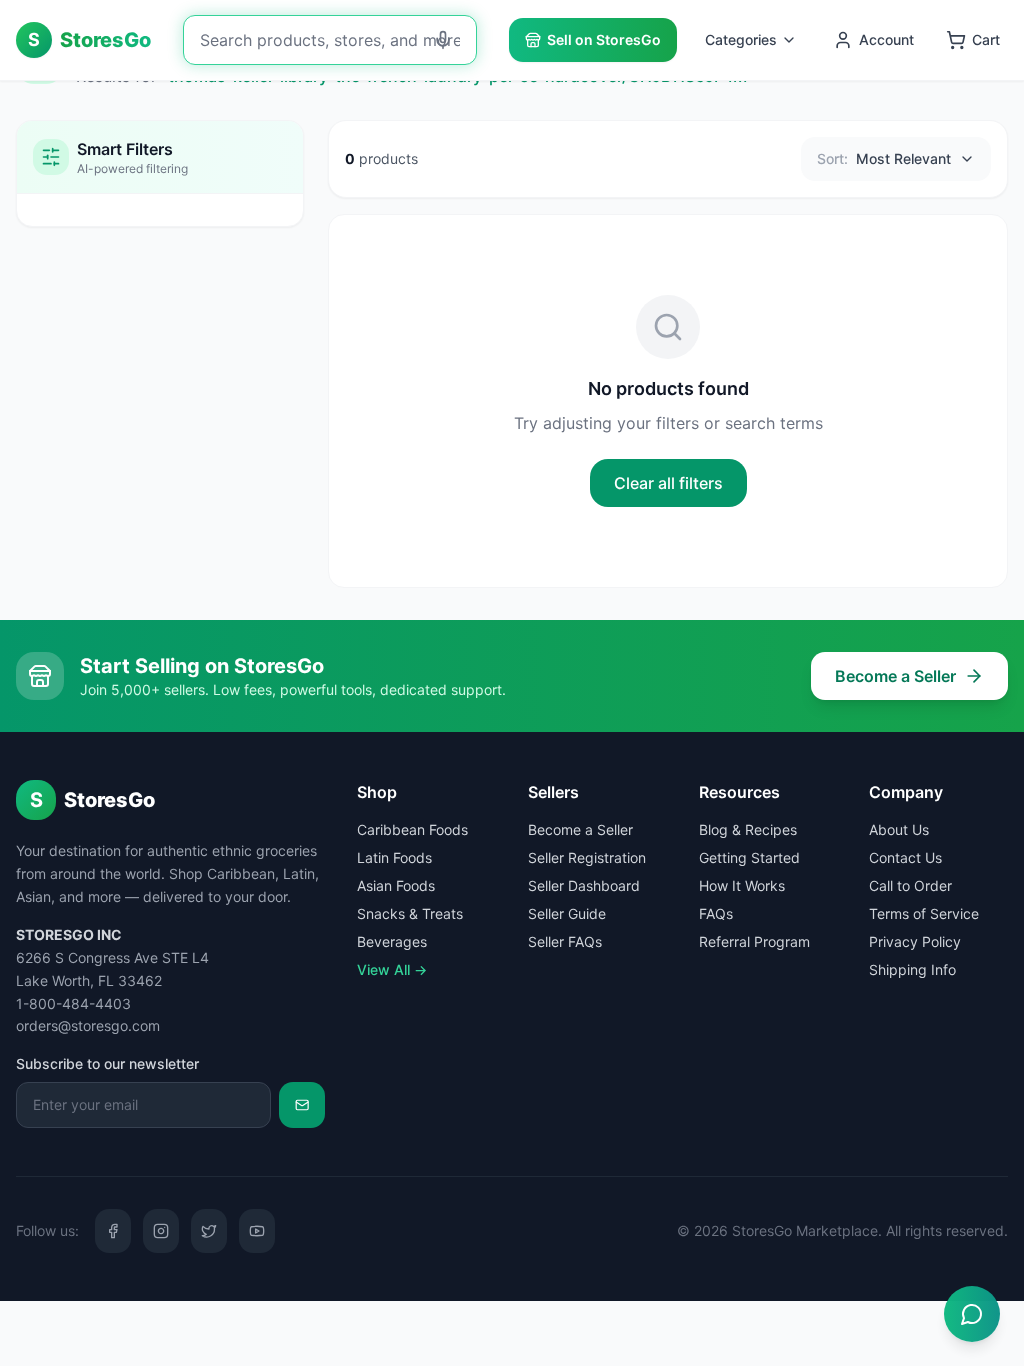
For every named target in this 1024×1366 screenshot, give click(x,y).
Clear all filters (668, 483)
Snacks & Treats (410, 913)
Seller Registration (587, 857)
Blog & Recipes (748, 829)
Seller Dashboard (584, 885)
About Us (899, 829)
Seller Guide (567, 913)
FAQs (716, 913)
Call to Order (910, 885)
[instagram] (161, 1231)
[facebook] (113, 1231)
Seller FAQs (565, 941)
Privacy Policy (915, 941)
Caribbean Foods (412, 829)
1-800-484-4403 (73, 1003)
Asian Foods (396, 885)
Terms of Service (924, 913)
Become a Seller (895, 676)
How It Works (742, 885)
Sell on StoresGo (604, 39)
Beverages (392, 941)
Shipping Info (912, 969)
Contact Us (905, 857)
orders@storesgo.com (88, 1025)
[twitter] (209, 1231)
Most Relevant (884, 158)
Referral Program (754, 941)
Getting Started (749, 857)
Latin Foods (394, 857)
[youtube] (257, 1231)
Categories (741, 39)
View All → (392, 969)
